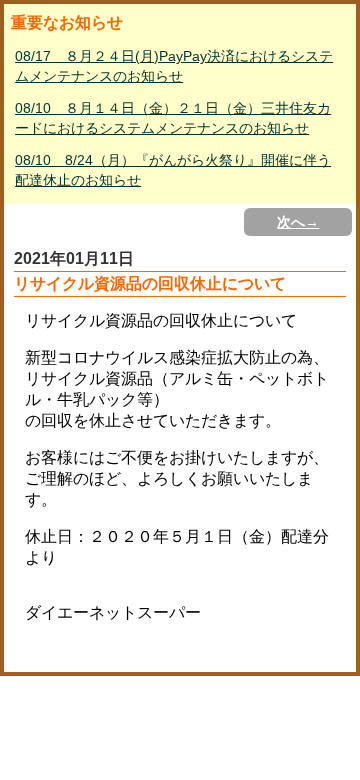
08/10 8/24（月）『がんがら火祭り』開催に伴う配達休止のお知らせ (173, 170)
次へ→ (298, 222)
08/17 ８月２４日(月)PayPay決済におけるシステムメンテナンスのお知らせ (174, 66)
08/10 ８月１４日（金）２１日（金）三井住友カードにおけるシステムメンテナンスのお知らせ (173, 118)
